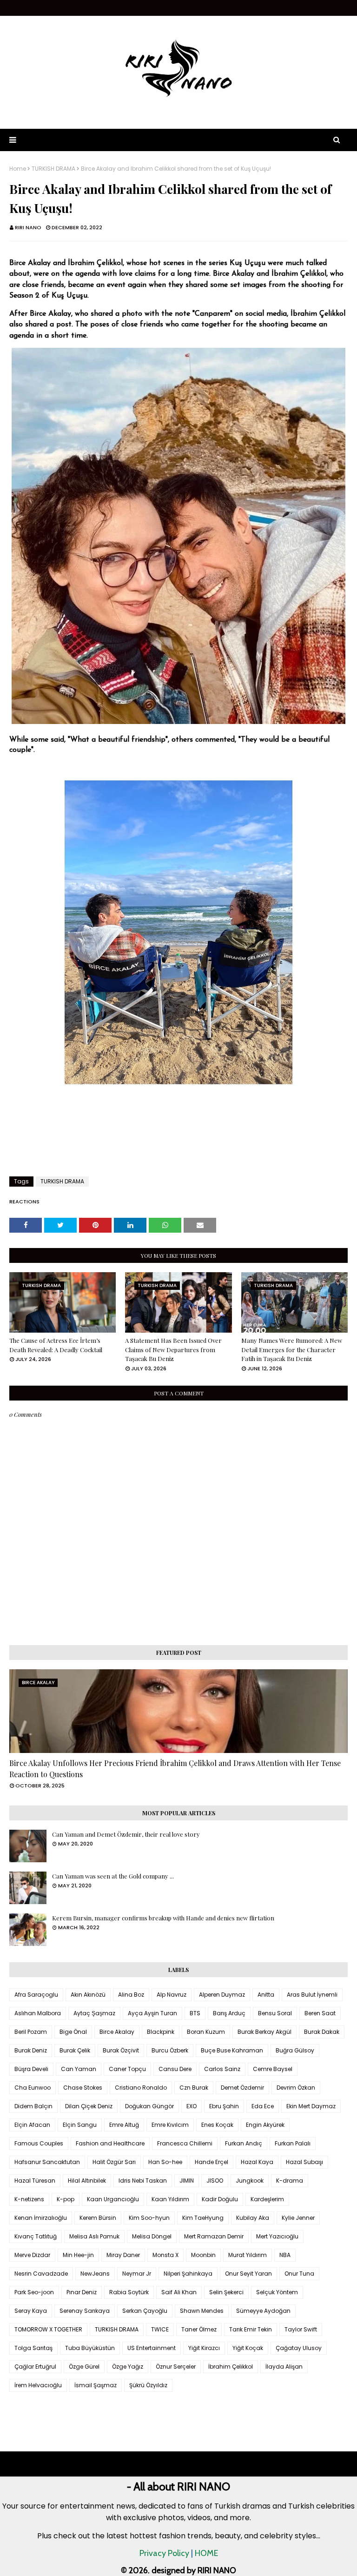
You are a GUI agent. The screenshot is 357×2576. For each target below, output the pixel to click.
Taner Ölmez (199, 2329)
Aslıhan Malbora (38, 2013)
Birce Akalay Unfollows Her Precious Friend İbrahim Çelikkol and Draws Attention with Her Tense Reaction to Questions (175, 1769)
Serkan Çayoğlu (145, 2311)
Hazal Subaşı (304, 2162)
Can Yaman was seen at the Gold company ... (113, 1876)
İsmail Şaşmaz (96, 2385)
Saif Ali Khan (179, 2292)
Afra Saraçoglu (36, 1995)
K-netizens (29, 2199)
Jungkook (250, 2181)
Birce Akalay (117, 2032)
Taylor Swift (301, 2329)
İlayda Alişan (284, 2367)
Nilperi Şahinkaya (188, 2274)
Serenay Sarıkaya (85, 2311)
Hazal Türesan (35, 2181)
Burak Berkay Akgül (264, 2032)
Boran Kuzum (206, 2032)
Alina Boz (131, 1995)
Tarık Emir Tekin (251, 2329)
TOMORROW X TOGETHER (48, 2329)
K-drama (290, 2181)
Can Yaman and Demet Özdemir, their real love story (126, 1834)
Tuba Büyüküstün (90, 2348)
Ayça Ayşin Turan (152, 2013)
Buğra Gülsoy (295, 2050)
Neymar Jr (137, 2274)
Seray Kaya (31, 2311)
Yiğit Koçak (248, 2348)
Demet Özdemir (242, 2088)
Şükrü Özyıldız (148, 2385)
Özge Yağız (128, 2367)
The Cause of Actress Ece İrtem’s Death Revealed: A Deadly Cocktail (56, 1345)
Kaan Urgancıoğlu (113, 2199)
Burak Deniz (31, 2050)
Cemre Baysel (273, 2069)
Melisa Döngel (152, 2236)
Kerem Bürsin (98, 2218)
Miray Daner (123, 2255)
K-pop (66, 2199)
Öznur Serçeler (176, 2367)
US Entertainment (152, 2348)
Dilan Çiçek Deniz (89, 2106)
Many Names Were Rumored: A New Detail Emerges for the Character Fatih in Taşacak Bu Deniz (292, 1349)
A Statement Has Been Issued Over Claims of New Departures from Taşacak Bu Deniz (173, 1349)
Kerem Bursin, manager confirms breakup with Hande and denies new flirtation (163, 1918)
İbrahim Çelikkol (231, 2367)
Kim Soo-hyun (149, 2218)
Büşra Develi (31, 2069)
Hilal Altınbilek (87, 2181)
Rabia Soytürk (129, 2292)
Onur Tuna (299, 2274)
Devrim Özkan (296, 2088)
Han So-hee (165, 2162)
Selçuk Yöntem (277, 2292)
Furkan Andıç (244, 2143)
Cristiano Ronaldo (141, 2088)
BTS (195, 2013)
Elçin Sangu (80, 2125)
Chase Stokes (83, 2088)
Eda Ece (263, 2106)
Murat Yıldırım (248, 2255)
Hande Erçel (212, 2162)
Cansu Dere (175, 2069)
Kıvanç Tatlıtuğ (36, 2236)
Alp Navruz (172, 1995)
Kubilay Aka (253, 2218)
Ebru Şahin (224, 2106)
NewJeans (95, 2274)
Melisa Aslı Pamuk (94, 2236)
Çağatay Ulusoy (299, 2348)
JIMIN (187, 2181)
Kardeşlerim (267, 2199)
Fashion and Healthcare (110, 2143)
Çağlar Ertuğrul (35, 2367)
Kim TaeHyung (203, 2218)
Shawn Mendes (202, 2311)
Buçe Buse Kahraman (232, 2050)
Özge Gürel (84, 2367)
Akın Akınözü (88, 1995)
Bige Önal (73, 2032)
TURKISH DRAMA (53, 169)
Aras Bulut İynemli (312, 1995)
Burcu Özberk (170, 2050)
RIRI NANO (28, 227)
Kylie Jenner (298, 2218)
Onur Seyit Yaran (248, 2274)
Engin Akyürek (265, 2125)
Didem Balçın (33, 2106)
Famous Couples (39, 2143)
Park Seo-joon (34, 2292)
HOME (206, 2553)
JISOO (215, 2181)
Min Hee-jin (78, 2255)
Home (18, 169)
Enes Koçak (217, 2125)
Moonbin (203, 2255)
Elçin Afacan (32, 2125)
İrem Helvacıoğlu (38, 2385)
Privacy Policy (164, 2553)
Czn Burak (194, 2088)
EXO (192, 2106)
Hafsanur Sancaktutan (47, 2162)
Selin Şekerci (226, 2292)
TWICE (160, 2329)
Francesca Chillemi (185, 2143)
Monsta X (165, 2255)
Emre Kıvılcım (170, 2125)
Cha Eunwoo (33, 2088)
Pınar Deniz (82, 2292)
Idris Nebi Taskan (143, 2181)
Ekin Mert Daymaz (311, 2106)
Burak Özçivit (121, 2050)
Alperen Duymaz (222, 1995)
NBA (285, 2255)
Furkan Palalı (293, 2143)
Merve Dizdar (32, 2255)
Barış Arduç (229, 2013)
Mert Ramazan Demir (214, 2236)
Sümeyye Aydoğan (263, 2311)
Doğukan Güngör (149, 2106)
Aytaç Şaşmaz (94, 2013)
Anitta (266, 1995)
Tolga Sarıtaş (33, 2348)
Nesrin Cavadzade (41, 2274)
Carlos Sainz (222, 2069)
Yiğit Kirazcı (204, 2348)
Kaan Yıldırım (170, 2199)
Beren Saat (320, 2013)
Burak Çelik (75, 2050)
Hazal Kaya (257, 2162)
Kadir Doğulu (220, 2199)
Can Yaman (79, 2069)
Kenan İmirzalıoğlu (41, 2218)
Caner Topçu (127, 2069)
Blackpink (161, 2032)
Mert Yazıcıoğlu (277, 2236)
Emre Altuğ (124, 2125)
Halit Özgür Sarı (114, 2162)
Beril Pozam (31, 2032)
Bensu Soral (275, 2013)
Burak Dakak (322, 2032)
